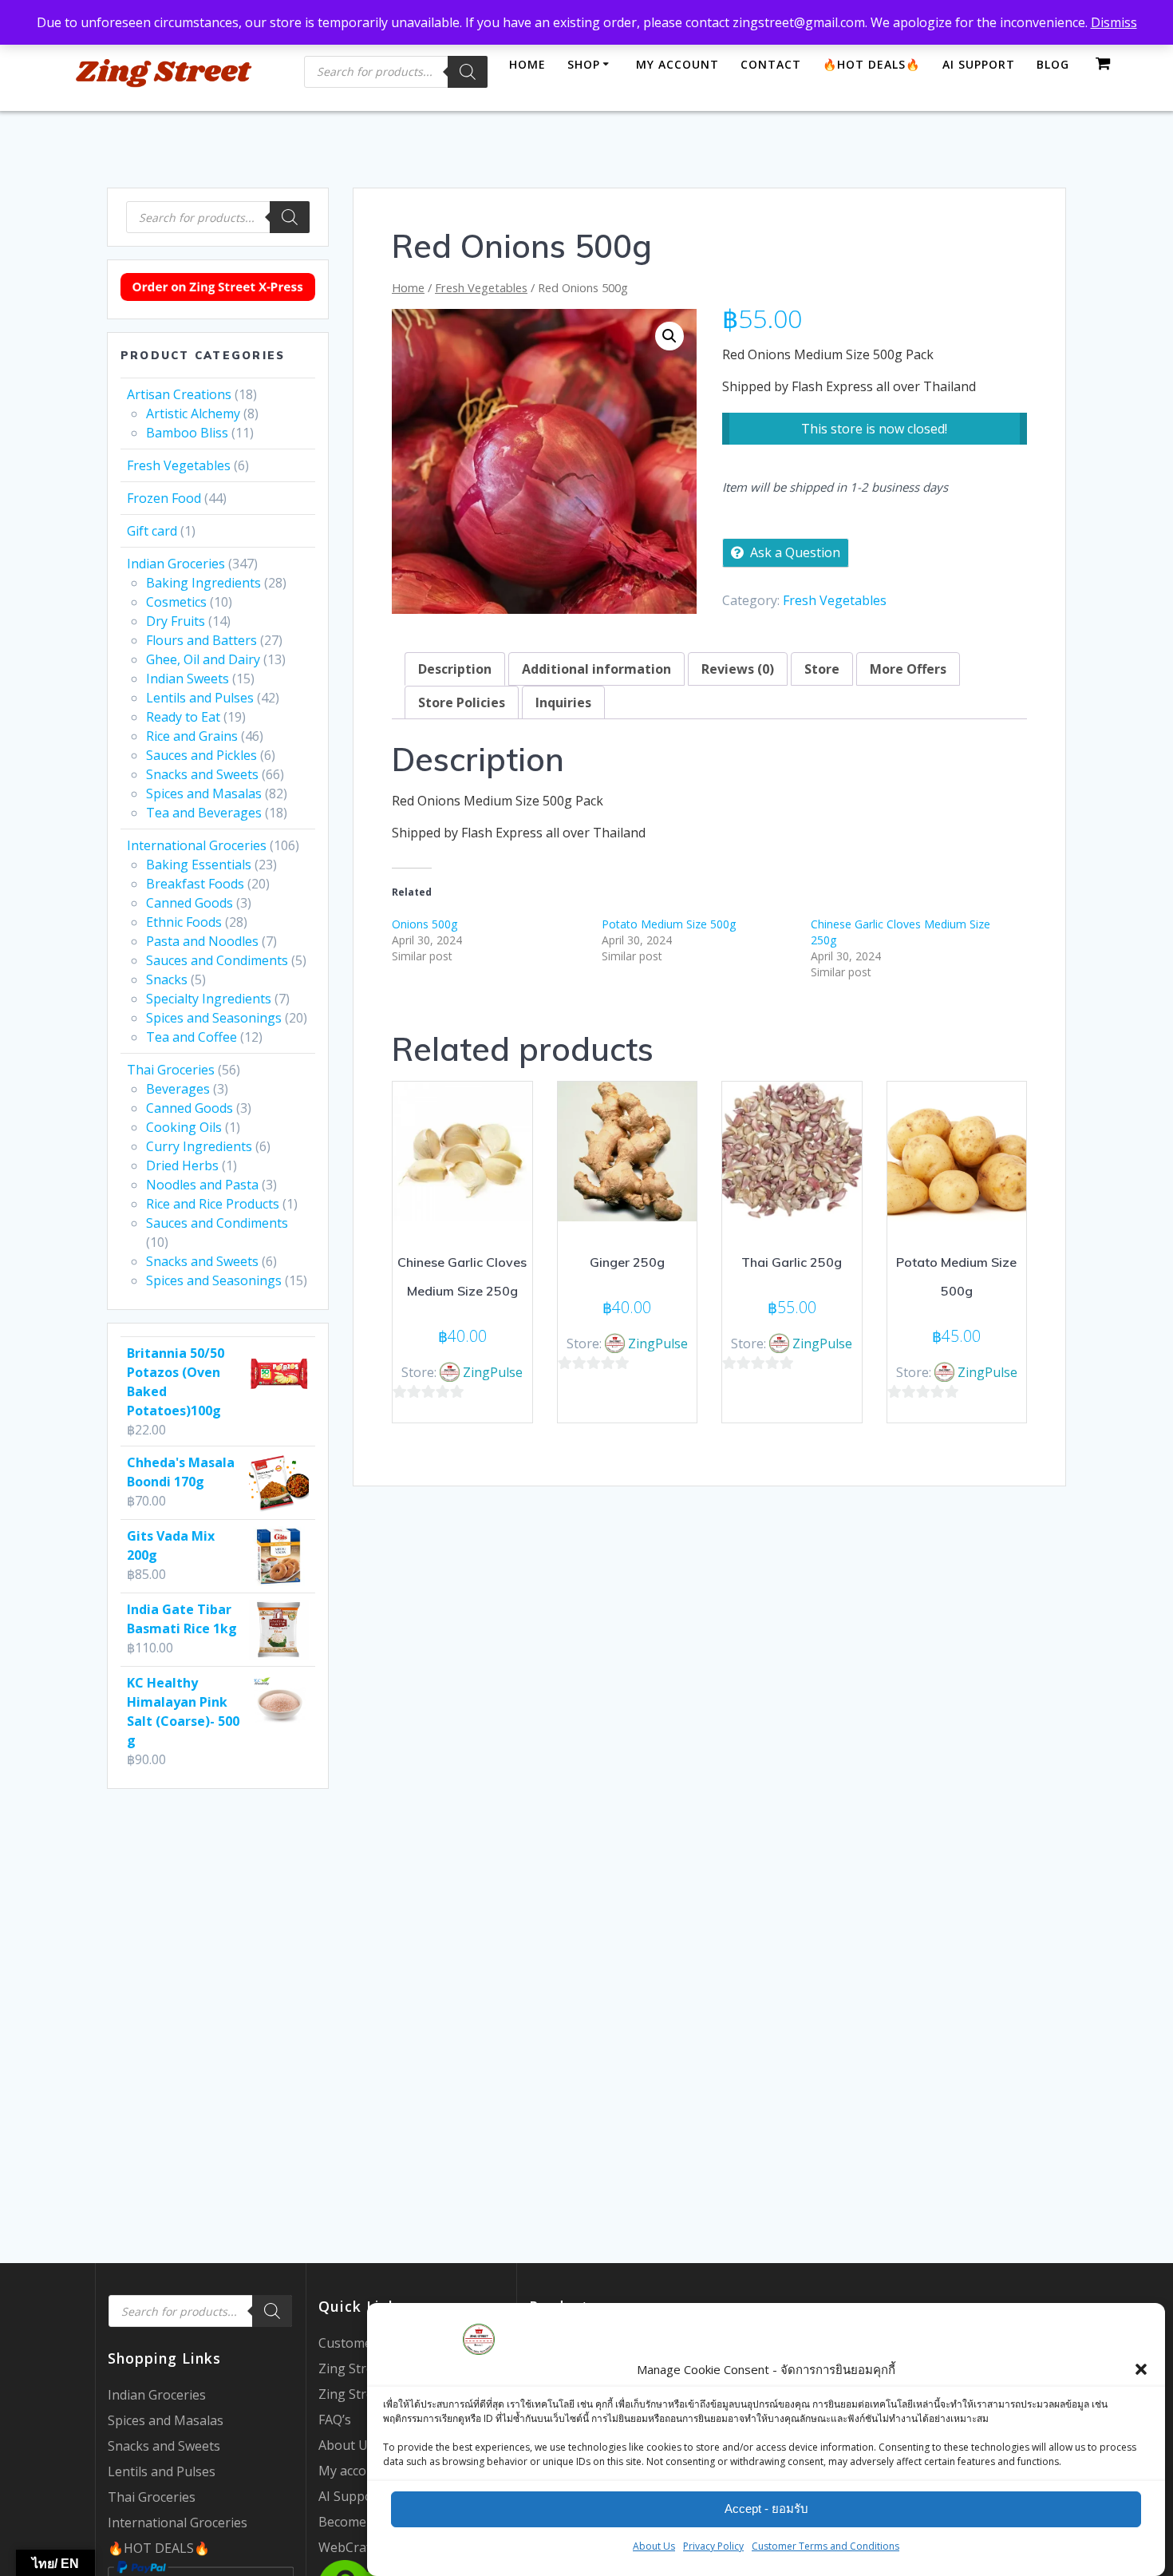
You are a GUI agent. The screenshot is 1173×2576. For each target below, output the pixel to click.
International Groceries (197, 845)
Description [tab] (455, 669)
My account (677, 64)
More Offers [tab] (908, 669)
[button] (1141, 2369)
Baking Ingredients (203, 583)
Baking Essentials (199, 865)
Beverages (178, 1089)
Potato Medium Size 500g (669, 924)
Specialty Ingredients (209, 999)
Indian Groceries (176, 564)
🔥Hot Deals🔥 (871, 64)
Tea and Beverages (204, 813)
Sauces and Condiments (217, 960)
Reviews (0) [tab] (738, 669)
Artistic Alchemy (193, 414)
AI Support (979, 64)
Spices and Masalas (204, 793)
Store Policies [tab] (462, 702)
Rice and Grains (192, 736)
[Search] (468, 72)
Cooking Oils (184, 1127)
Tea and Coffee (192, 1037)
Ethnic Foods (184, 922)
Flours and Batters (201, 640)
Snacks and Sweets (202, 774)
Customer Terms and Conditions (825, 2546)
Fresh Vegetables (179, 465)
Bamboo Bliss (187, 433)
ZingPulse (493, 1372)
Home (527, 64)
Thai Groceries (171, 1070)
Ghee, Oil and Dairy (203, 659)
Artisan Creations (179, 394)
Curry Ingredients (199, 1146)
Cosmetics (176, 602)
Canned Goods (190, 903)
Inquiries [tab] (563, 702)
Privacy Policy (713, 2546)
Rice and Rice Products (213, 1204)
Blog (1053, 64)
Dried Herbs (182, 1165)
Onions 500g (425, 924)
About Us (654, 2546)
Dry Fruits (176, 621)
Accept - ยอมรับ (766, 2509)
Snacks (167, 979)
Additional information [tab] (596, 669)
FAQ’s (335, 2420)
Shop (584, 64)
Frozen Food (164, 498)
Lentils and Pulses (200, 698)
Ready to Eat (183, 717)
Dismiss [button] (1114, 22)
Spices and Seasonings (214, 1018)
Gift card (152, 531)
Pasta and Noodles (202, 941)
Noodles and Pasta (202, 1185)
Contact (771, 64)
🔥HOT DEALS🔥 (159, 2548)
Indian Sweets (188, 679)
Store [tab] (822, 669)
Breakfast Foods (195, 884)
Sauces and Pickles (201, 755)
